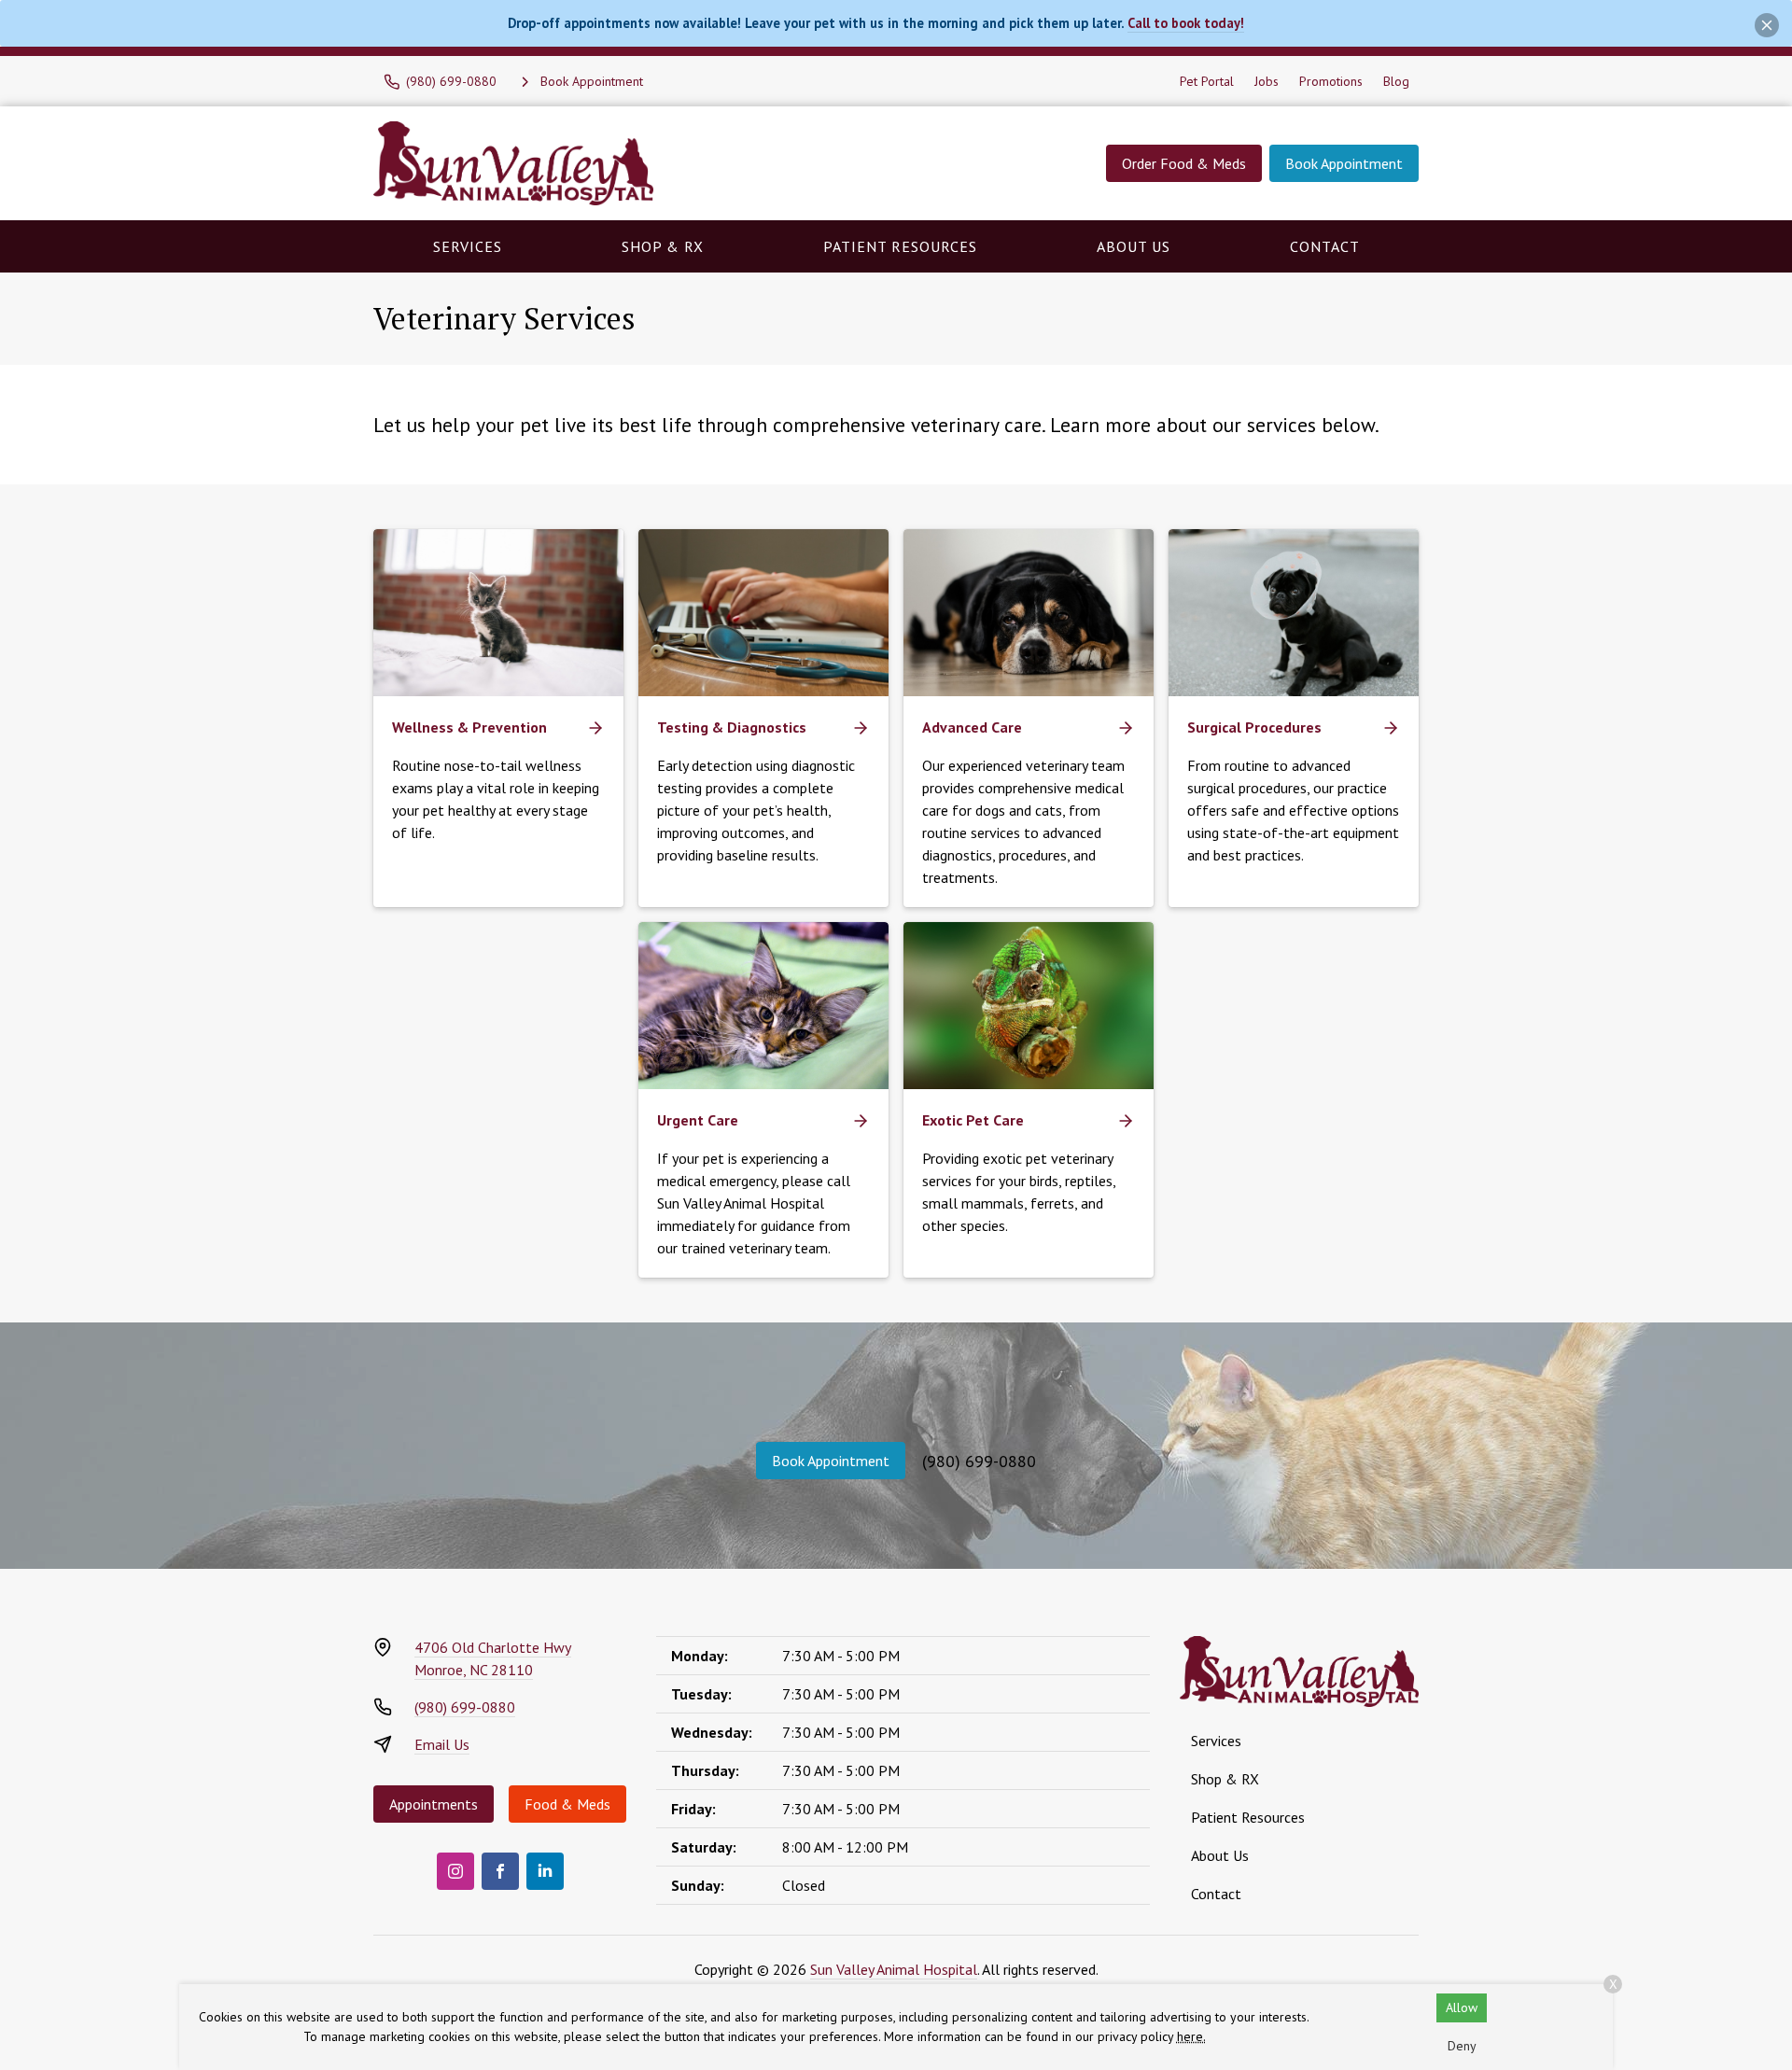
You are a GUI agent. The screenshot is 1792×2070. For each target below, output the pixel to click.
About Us (1134, 246)
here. (1191, 2036)
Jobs (1267, 81)
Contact (1325, 246)
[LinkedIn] (545, 1871)
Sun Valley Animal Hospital (894, 1969)
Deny (1462, 2046)
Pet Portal (1207, 81)
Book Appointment (1344, 163)
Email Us (442, 1744)
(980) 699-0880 (979, 1461)
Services (468, 246)
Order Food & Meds (1184, 163)
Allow (1462, 2007)
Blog (1396, 81)
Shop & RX (663, 246)
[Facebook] (500, 1871)
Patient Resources (900, 246)
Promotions (1331, 81)
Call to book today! (1186, 23)
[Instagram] (455, 1871)
